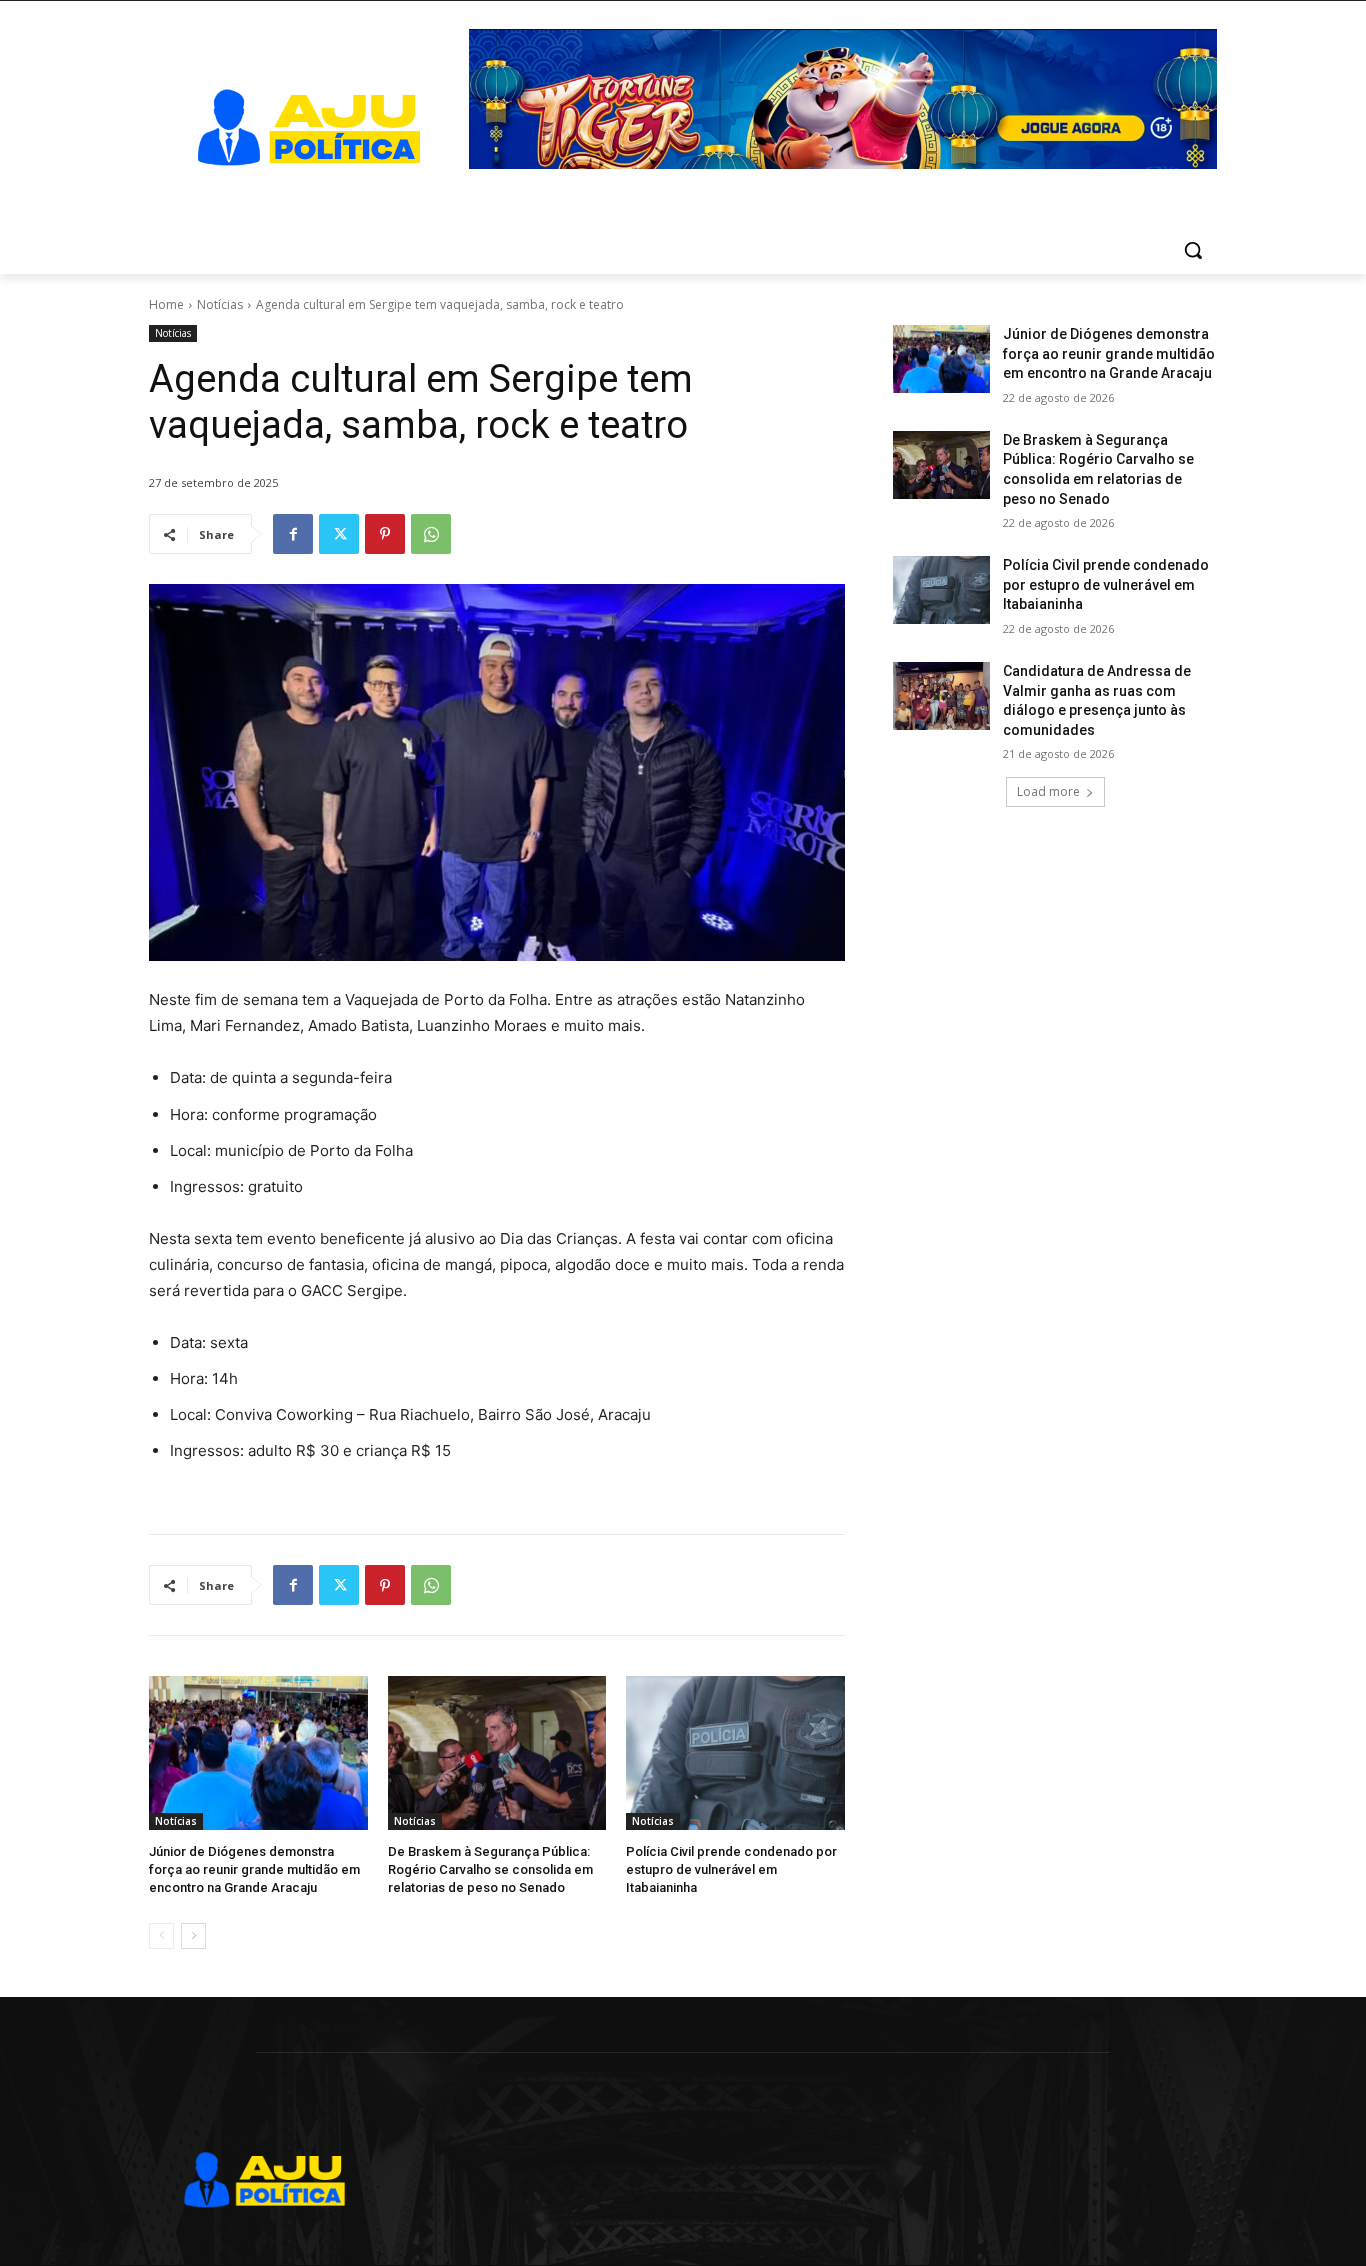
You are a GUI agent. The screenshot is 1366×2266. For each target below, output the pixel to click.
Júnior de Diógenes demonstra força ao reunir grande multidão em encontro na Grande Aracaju (254, 1869)
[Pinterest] (385, 534)
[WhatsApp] (431, 534)
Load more (1048, 791)
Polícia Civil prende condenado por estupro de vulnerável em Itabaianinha (731, 1869)
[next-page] (193, 1936)
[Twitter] (339, 534)
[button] (1193, 250)
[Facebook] (293, 534)
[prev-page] (161, 1936)
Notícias (220, 304)
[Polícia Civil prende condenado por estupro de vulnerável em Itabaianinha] (735, 1752)
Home (166, 304)
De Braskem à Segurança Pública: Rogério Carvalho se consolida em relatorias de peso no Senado (490, 1869)
